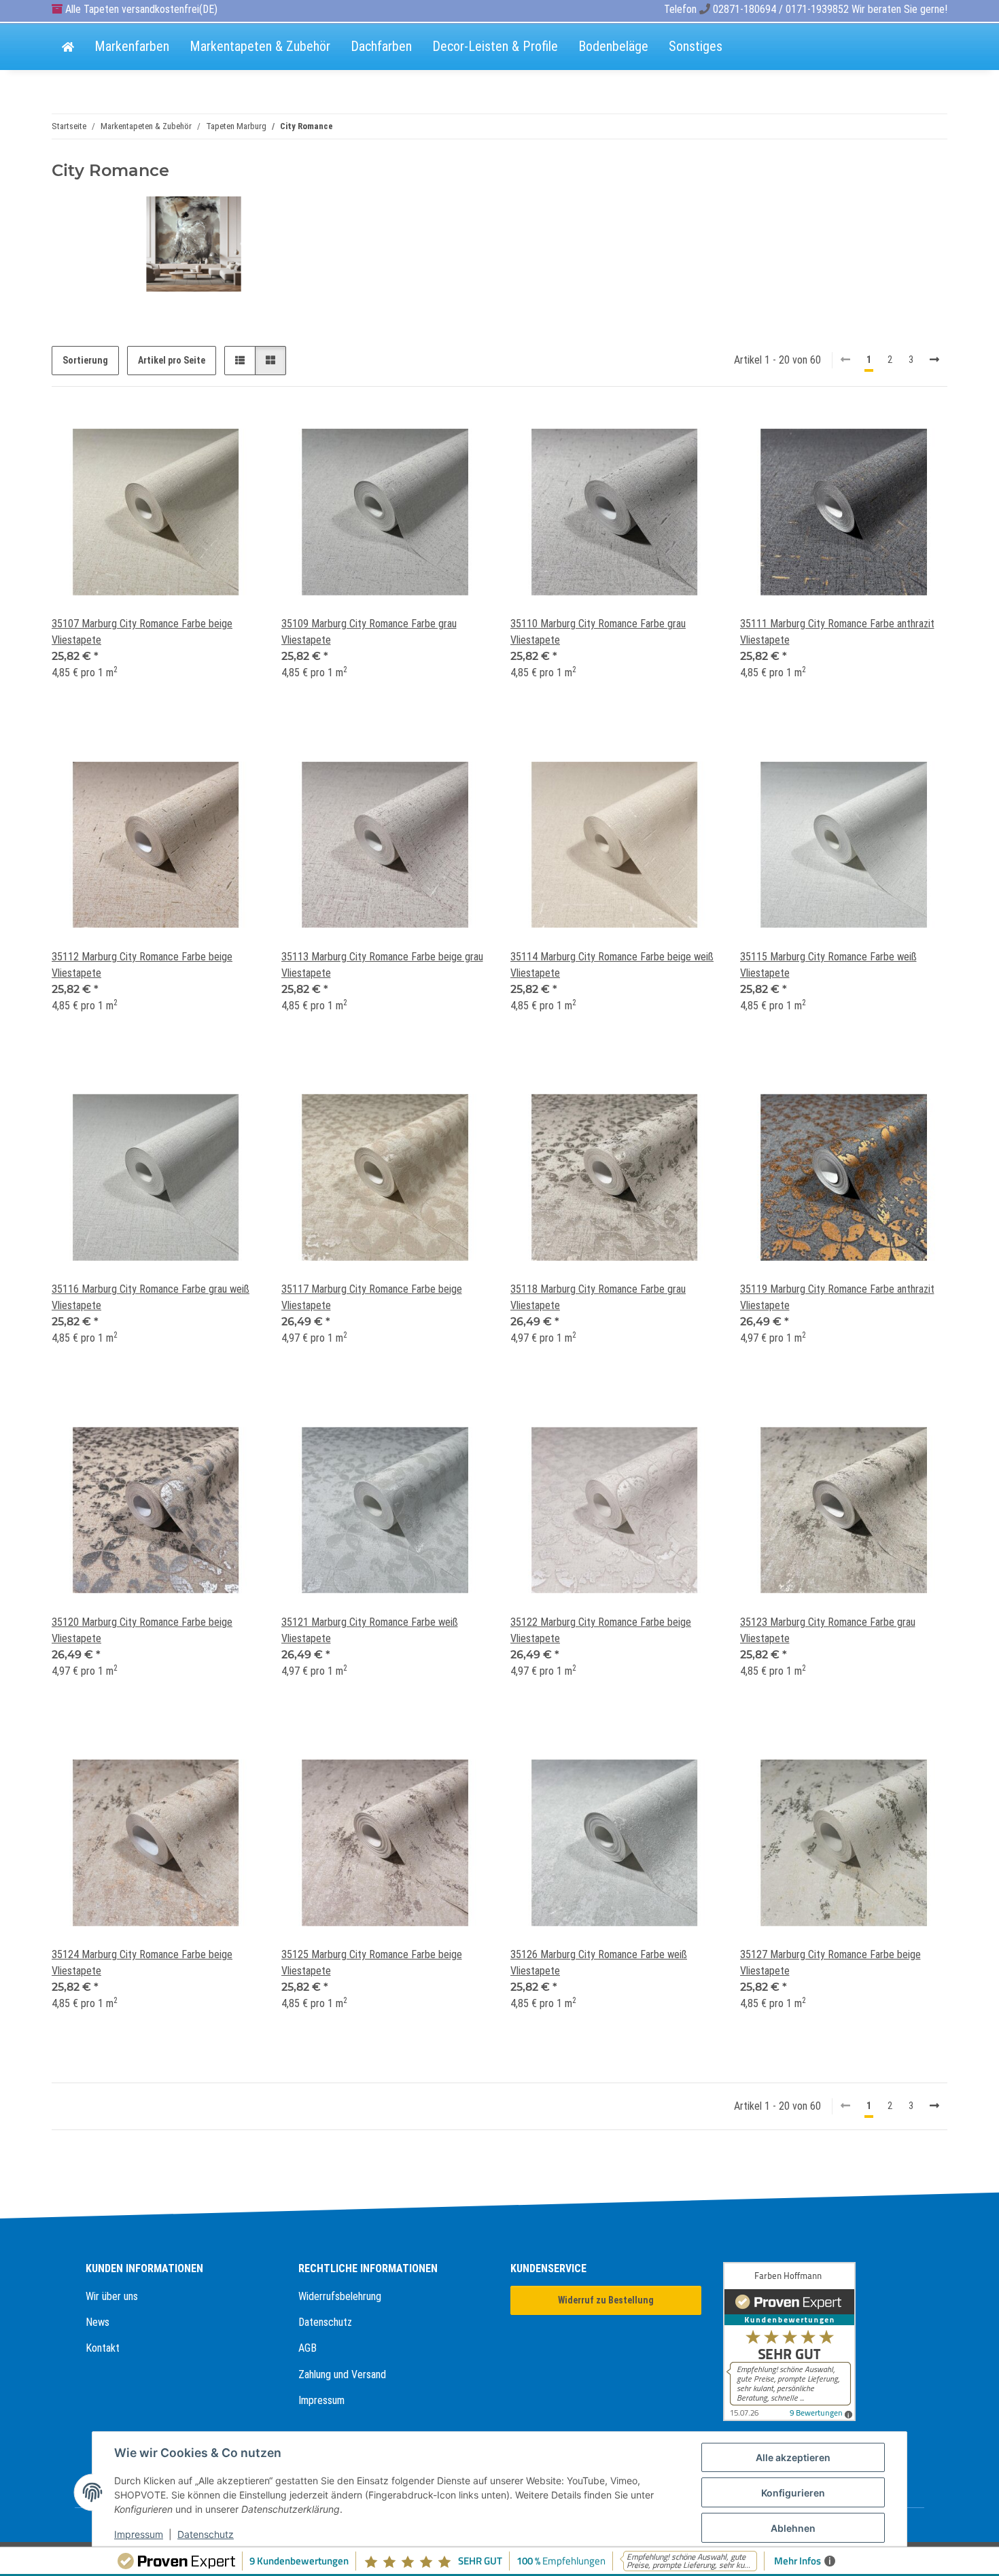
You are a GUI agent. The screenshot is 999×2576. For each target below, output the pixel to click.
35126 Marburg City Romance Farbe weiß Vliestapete (599, 1963)
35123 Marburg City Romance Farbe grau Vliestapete (828, 1630)
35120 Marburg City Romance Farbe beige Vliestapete (142, 1630)
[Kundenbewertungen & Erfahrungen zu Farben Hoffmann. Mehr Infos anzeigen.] (819, 2342)
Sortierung (85, 360)
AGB (308, 2348)
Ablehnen (793, 2528)
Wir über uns (112, 2296)
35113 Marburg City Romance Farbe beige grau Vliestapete (382, 965)
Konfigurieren (793, 2493)
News (98, 2322)
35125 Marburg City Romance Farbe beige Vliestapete (372, 1963)
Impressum (321, 2400)
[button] (240, 361)
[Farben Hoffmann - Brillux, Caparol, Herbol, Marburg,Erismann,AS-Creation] (68, 48)
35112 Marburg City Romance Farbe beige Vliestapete (142, 965)
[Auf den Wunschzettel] (236, 432)
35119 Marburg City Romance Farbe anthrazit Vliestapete (837, 1297)
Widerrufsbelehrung (340, 2296)
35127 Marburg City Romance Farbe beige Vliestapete (830, 1963)
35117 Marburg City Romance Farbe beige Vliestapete (372, 1297)
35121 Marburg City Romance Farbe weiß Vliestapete (370, 1630)
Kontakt (103, 2348)
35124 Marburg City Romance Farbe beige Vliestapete (142, 1963)
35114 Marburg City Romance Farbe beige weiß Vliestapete (612, 965)
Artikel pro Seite (172, 360)
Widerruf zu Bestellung (606, 2300)
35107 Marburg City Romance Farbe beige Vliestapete (142, 632)
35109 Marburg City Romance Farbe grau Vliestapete (369, 632)
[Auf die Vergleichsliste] (201, 432)
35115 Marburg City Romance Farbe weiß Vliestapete (828, 965)
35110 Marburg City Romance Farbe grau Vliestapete (598, 632)
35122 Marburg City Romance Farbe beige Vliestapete (601, 1630)
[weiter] (934, 360)
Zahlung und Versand (342, 2374)
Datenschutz (325, 2322)
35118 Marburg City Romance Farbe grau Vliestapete (598, 1297)
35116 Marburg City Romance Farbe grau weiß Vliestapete (151, 1297)
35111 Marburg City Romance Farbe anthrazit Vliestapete (837, 632)
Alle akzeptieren (793, 2457)
